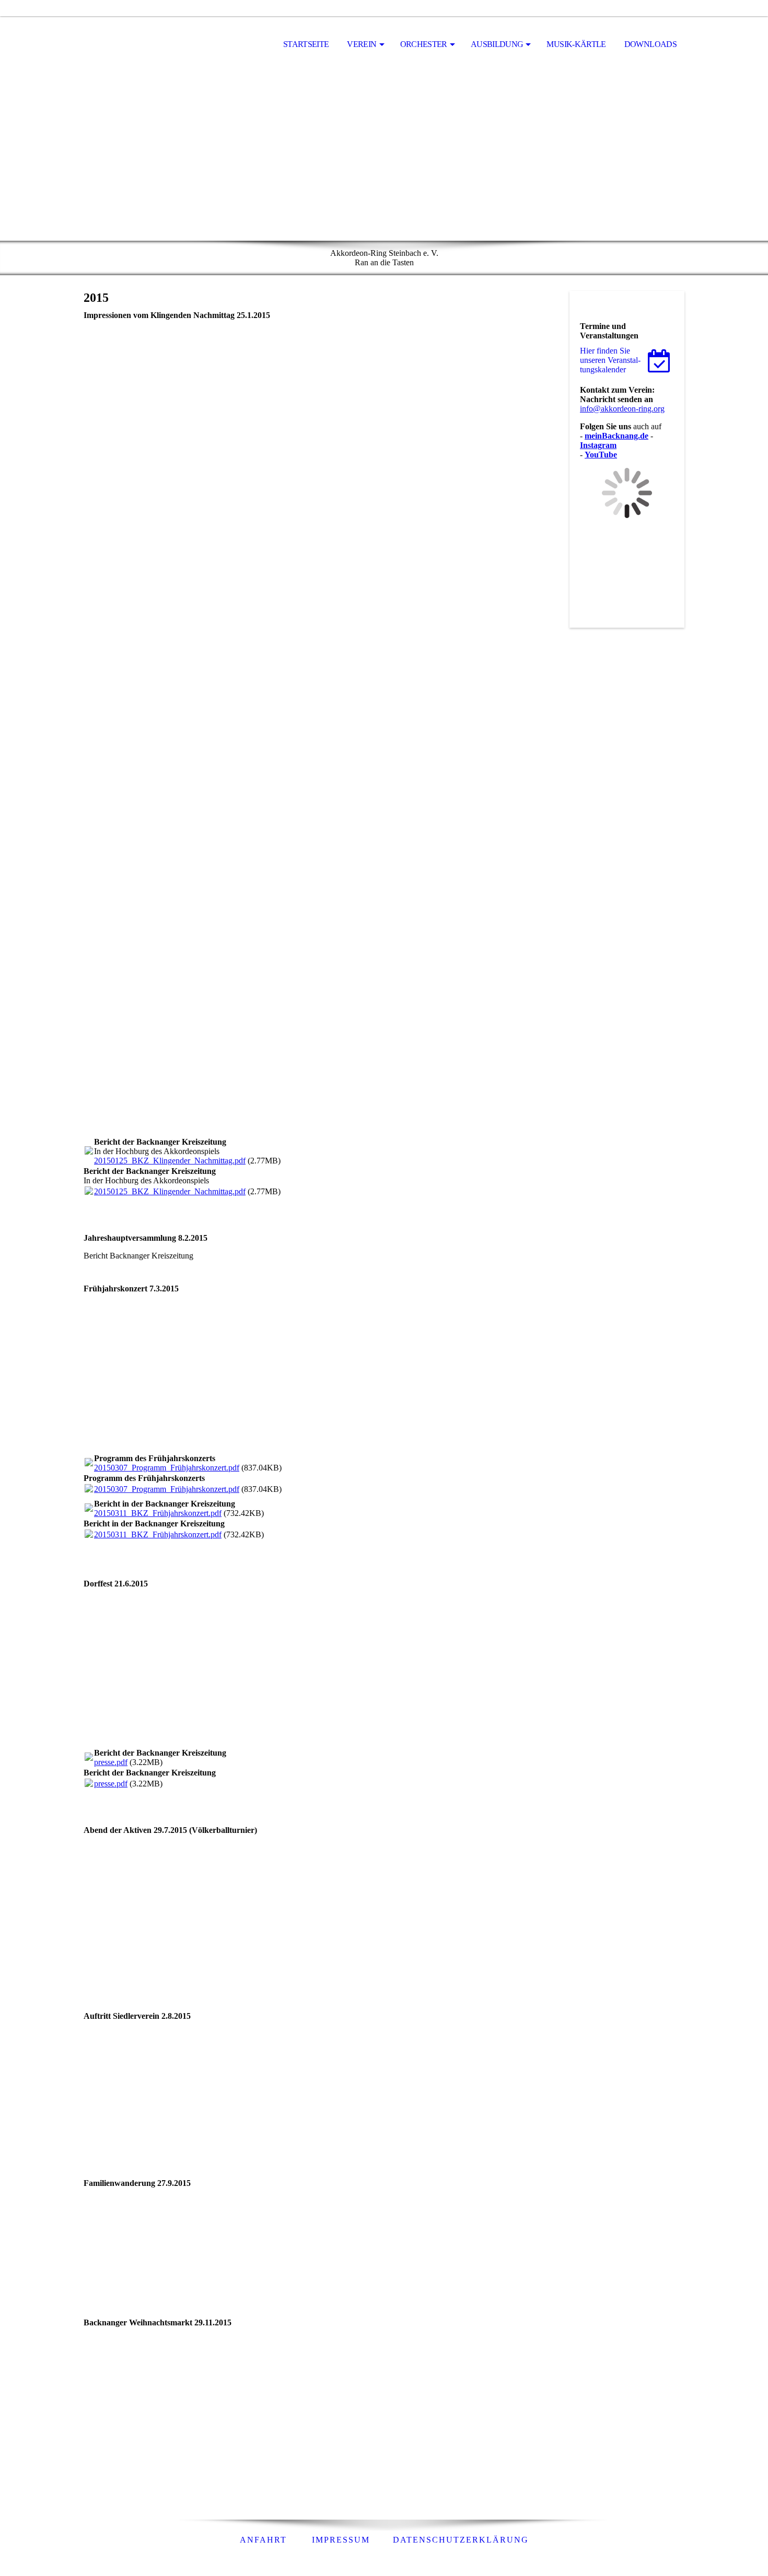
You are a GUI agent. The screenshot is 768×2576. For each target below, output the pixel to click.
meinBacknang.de (616, 436)
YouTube (601, 455)
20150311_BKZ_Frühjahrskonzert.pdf (158, 1513)
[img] (136, 45)
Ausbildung (497, 44)
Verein (362, 44)
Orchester (424, 44)
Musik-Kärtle (576, 44)
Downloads (650, 44)
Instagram (598, 445)
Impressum (341, 2540)
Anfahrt (263, 2540)
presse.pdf (111, 1762)
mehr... (95, 1129)
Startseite (306, 44)
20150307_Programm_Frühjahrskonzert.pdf (167, 1468)
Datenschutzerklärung (461, 2540)
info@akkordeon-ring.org (622, 409)
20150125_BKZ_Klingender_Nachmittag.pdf (170, 1161)
